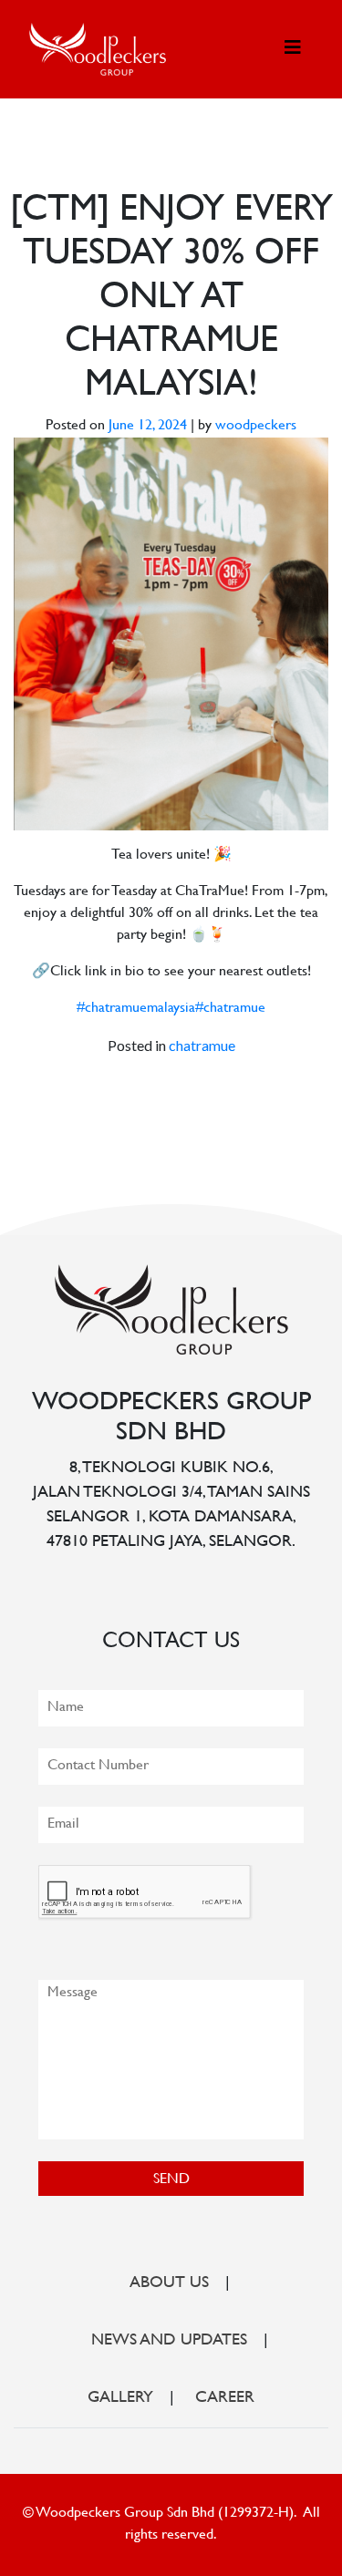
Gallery (120, 2398)
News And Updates (169, 2341)
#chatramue (230, 1009)
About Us (169, 2283)
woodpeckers (256, 426)
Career (225, 2398)
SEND (171, 2180)
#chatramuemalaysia (136, 1009)
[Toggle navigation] (293, 49)
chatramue (202, 1045)
